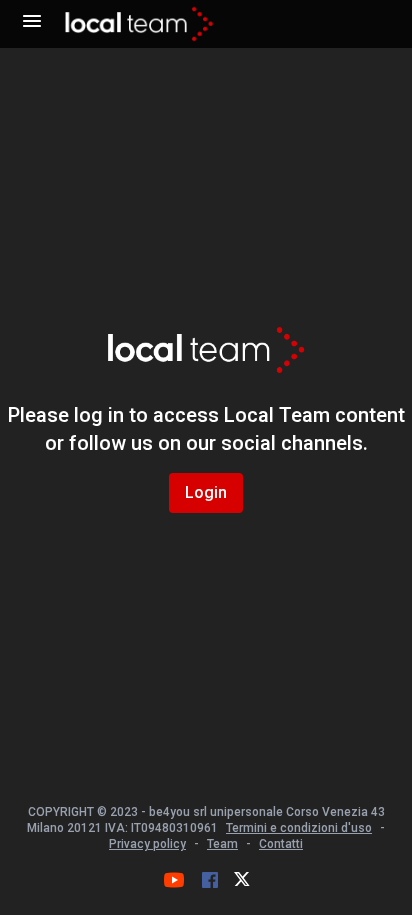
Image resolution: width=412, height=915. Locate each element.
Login (206, 492)
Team (222, 844)
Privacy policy (147, 844)
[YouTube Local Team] (174, 880)
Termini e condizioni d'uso (299, 828)
